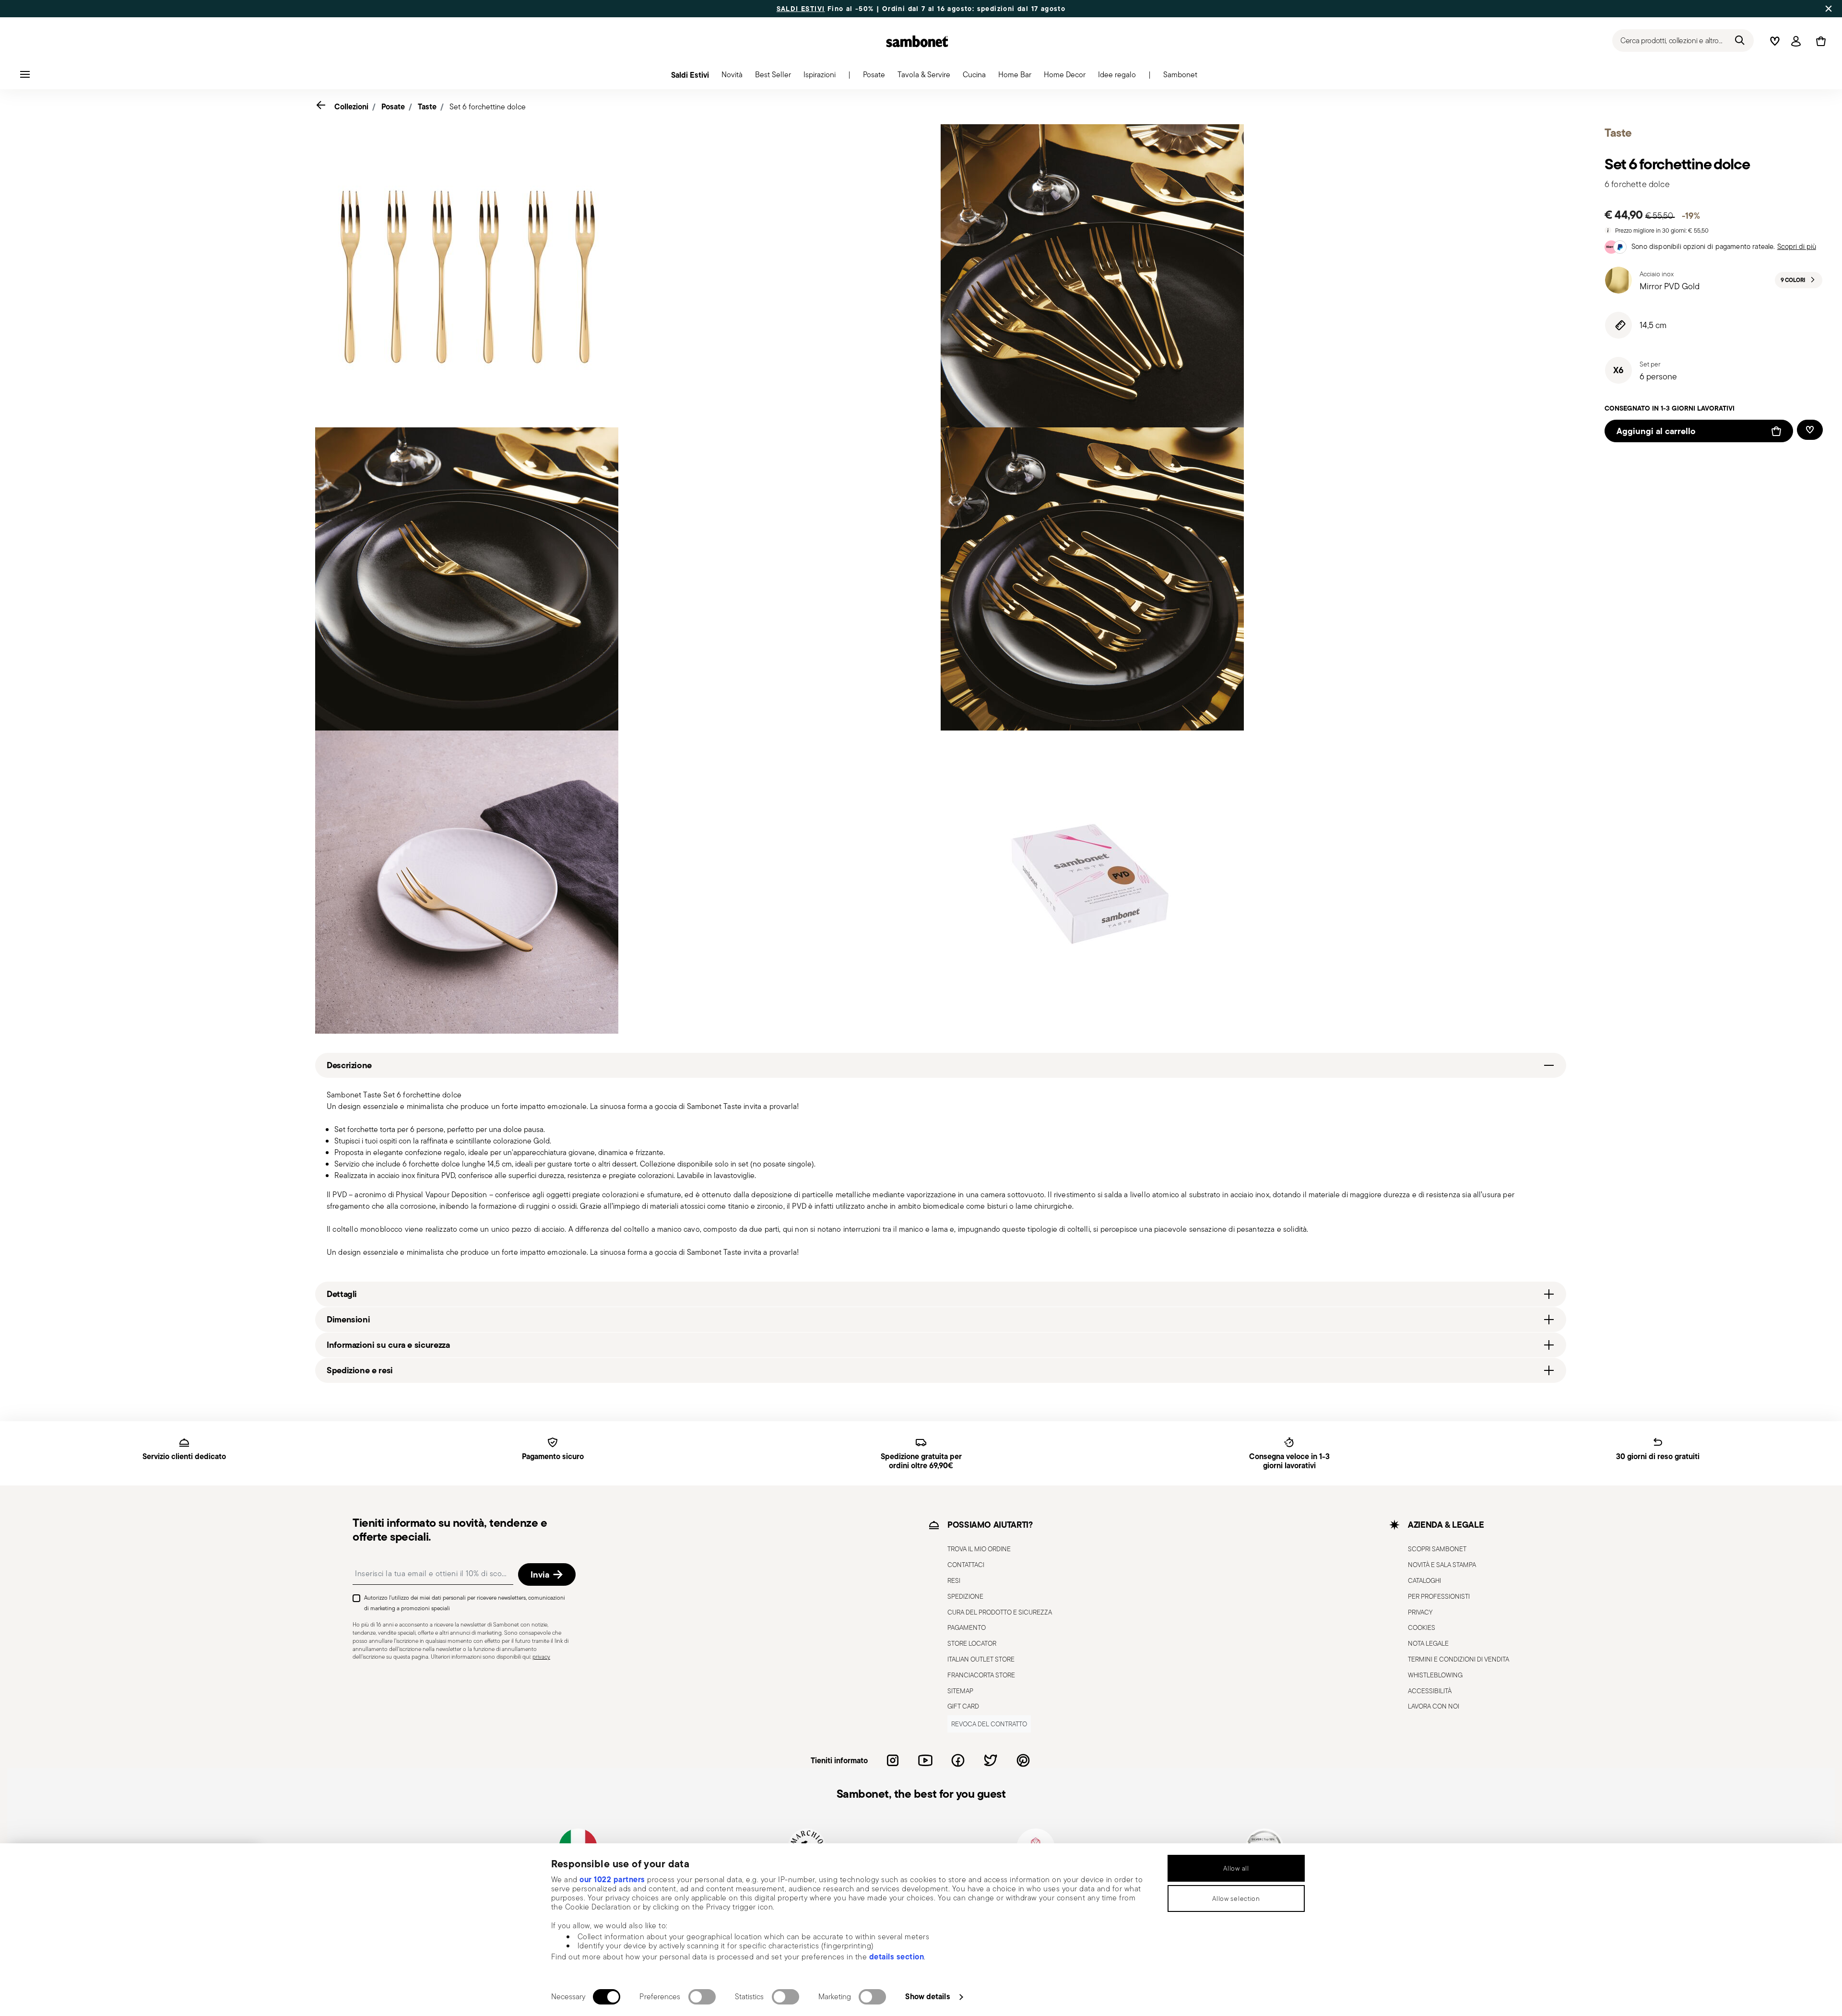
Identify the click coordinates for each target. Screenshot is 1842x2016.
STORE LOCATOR (972, 1643)
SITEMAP (960, 1691)
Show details (927, 1996)
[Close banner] (1829, 9)
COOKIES (1422, 1627)
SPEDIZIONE (965, 1596)
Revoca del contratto (989, 1724)
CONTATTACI (966, 1565)
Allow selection (1236, 1898)
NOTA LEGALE (1428, 1643)
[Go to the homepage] (917, 41)
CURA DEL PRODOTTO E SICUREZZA (1000, 1612)
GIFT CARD (963, 1706)
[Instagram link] (893, 1760)
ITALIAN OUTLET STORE (981, 1659)
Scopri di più (1797, 246)
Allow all (1236, 1868)
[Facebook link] (958, 1760)
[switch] (702, 1997)
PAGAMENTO (967, 1627)
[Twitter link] (991, 1760)
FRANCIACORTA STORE (981, 1675)
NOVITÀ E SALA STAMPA (1442, 1565)
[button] (732, 77)
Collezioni (351, 106)
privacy (541, 1656)
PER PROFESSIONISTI (1439, 1596)
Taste (427, 106)
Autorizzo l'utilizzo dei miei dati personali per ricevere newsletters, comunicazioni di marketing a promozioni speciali (465, 1603)
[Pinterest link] (1023, 1760)
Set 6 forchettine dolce (488, 107)
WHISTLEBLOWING (1435, 1675)
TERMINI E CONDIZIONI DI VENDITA (1458, 1659)
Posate (393, 106)
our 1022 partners (612, 1879)
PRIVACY (1420, 1612)
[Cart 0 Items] (1819, 41)
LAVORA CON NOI (1434, 1706)
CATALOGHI (1424, 1580)
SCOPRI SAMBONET (1437, 1549)
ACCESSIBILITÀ (1430, 1691)
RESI (954, 1580)
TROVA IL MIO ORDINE (979, 1549)
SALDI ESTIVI (801, 9)
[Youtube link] (925, 1760)
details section (897, 1957)
